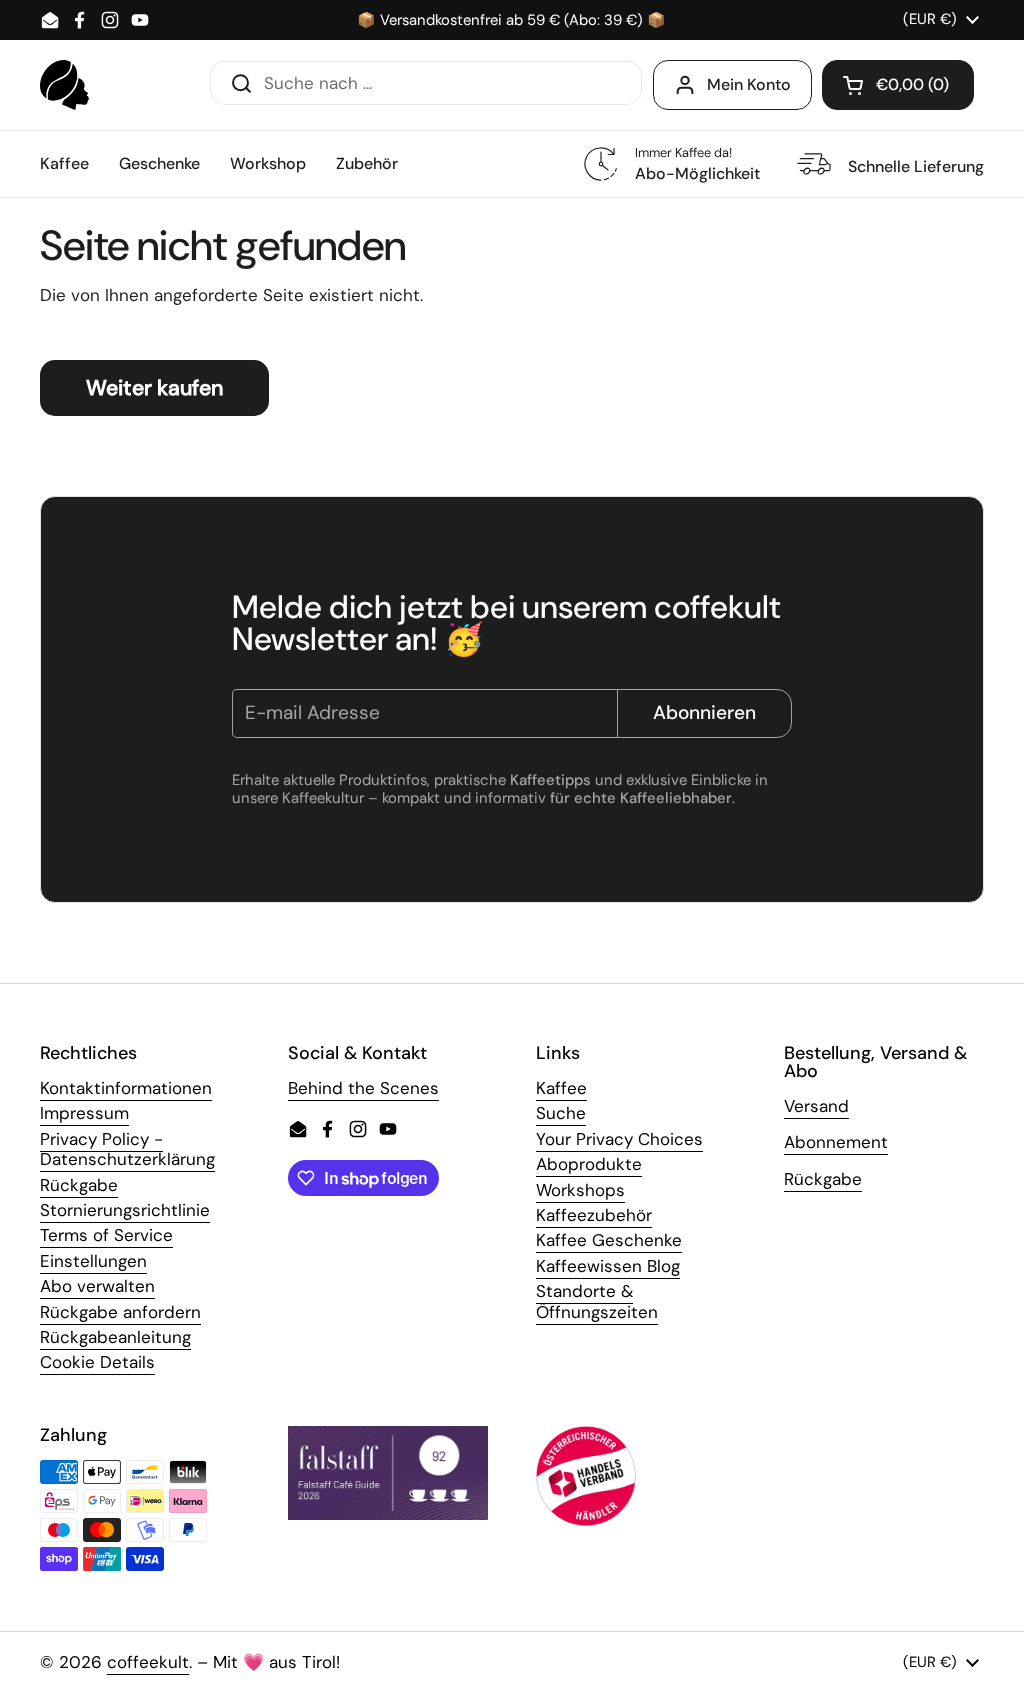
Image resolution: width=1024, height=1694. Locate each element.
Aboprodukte (589, 1164)
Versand (816, 1106)
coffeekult (148, 1662)
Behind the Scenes (363, 1088)
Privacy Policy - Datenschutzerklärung (127, 1149)
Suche (561, 1113)
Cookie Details (97, 1362)
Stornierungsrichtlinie (125, 1210)
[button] (898, 85)
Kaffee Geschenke (609, 1240)
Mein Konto (749, 84)
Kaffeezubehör (594, 1215)
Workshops (580, 1190)
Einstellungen (93, 1261)
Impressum (84, 1113)
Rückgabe (79, 1185)
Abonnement (836, 1142)
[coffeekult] (64, 85)
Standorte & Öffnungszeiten (597, 1301)
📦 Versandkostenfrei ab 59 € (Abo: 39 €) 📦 (511, 20)
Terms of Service (106, 1235)
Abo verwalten (97, 1286)
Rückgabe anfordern (120, 1312)
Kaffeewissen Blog (608, 1266)
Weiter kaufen (154, 388)
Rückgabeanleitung (115, 1337)
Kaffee (561, 1088)
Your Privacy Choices (619, 1139)
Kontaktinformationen (126, 1088)
